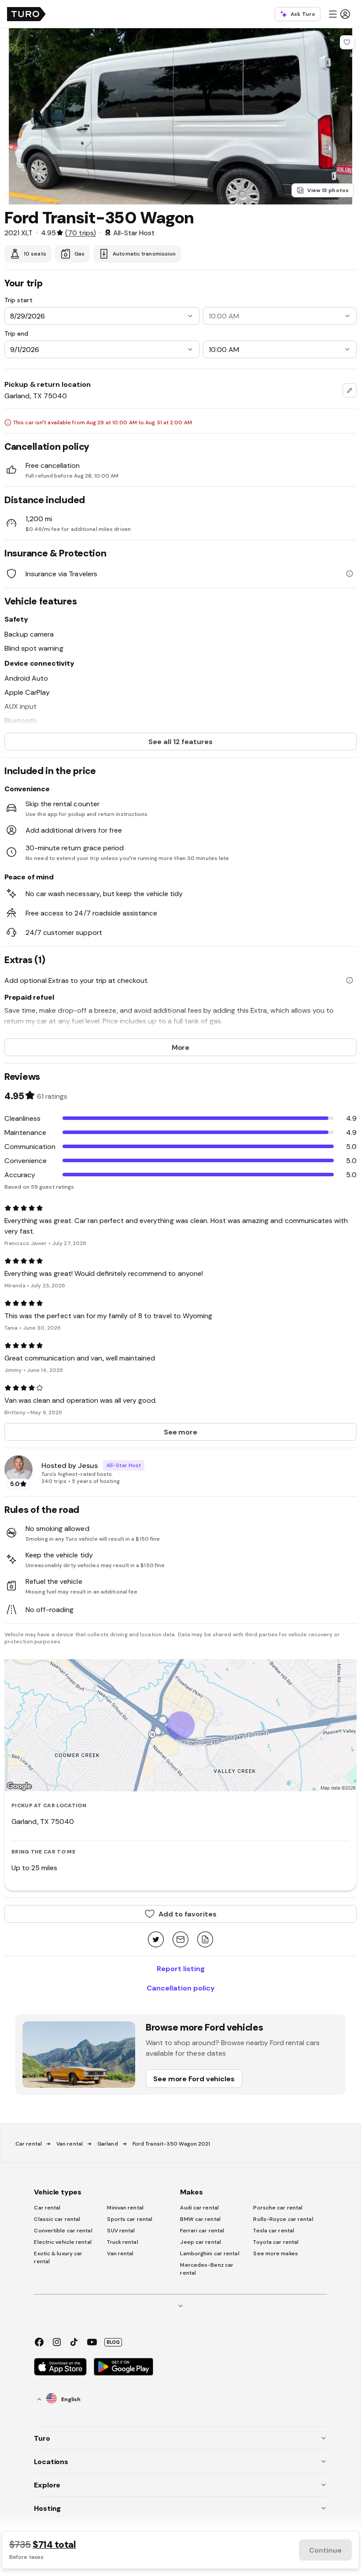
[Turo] (26, 14)
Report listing (181, 1968)
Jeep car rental (201, 2242)
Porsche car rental (278, 2208)
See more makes (275, 2254)
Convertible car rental (63, 2231)
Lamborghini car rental (210, 2254)
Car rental (29, 2144)
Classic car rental (57, 2219)
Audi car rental (199, 2208)
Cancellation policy (181, 1988)
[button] (339, 14)
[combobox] (350, 390)
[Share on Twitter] (156, 1940)
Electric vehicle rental (63, 2242)
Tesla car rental (274, 2231)
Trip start (18, 300)
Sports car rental (130, 2219)
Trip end (16, 334)
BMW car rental (200, 2219)
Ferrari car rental (202, 2231)
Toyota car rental (276, 2242)
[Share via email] (180, 1940)
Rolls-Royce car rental (283, 2219)
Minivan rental (125, 2208)
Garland (108, 2144)
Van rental (70, 2144)
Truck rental (122, 2242)
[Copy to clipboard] (205, 1940)
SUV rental (121, 2231)
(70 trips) (80, 233)
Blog (113, 2342)
